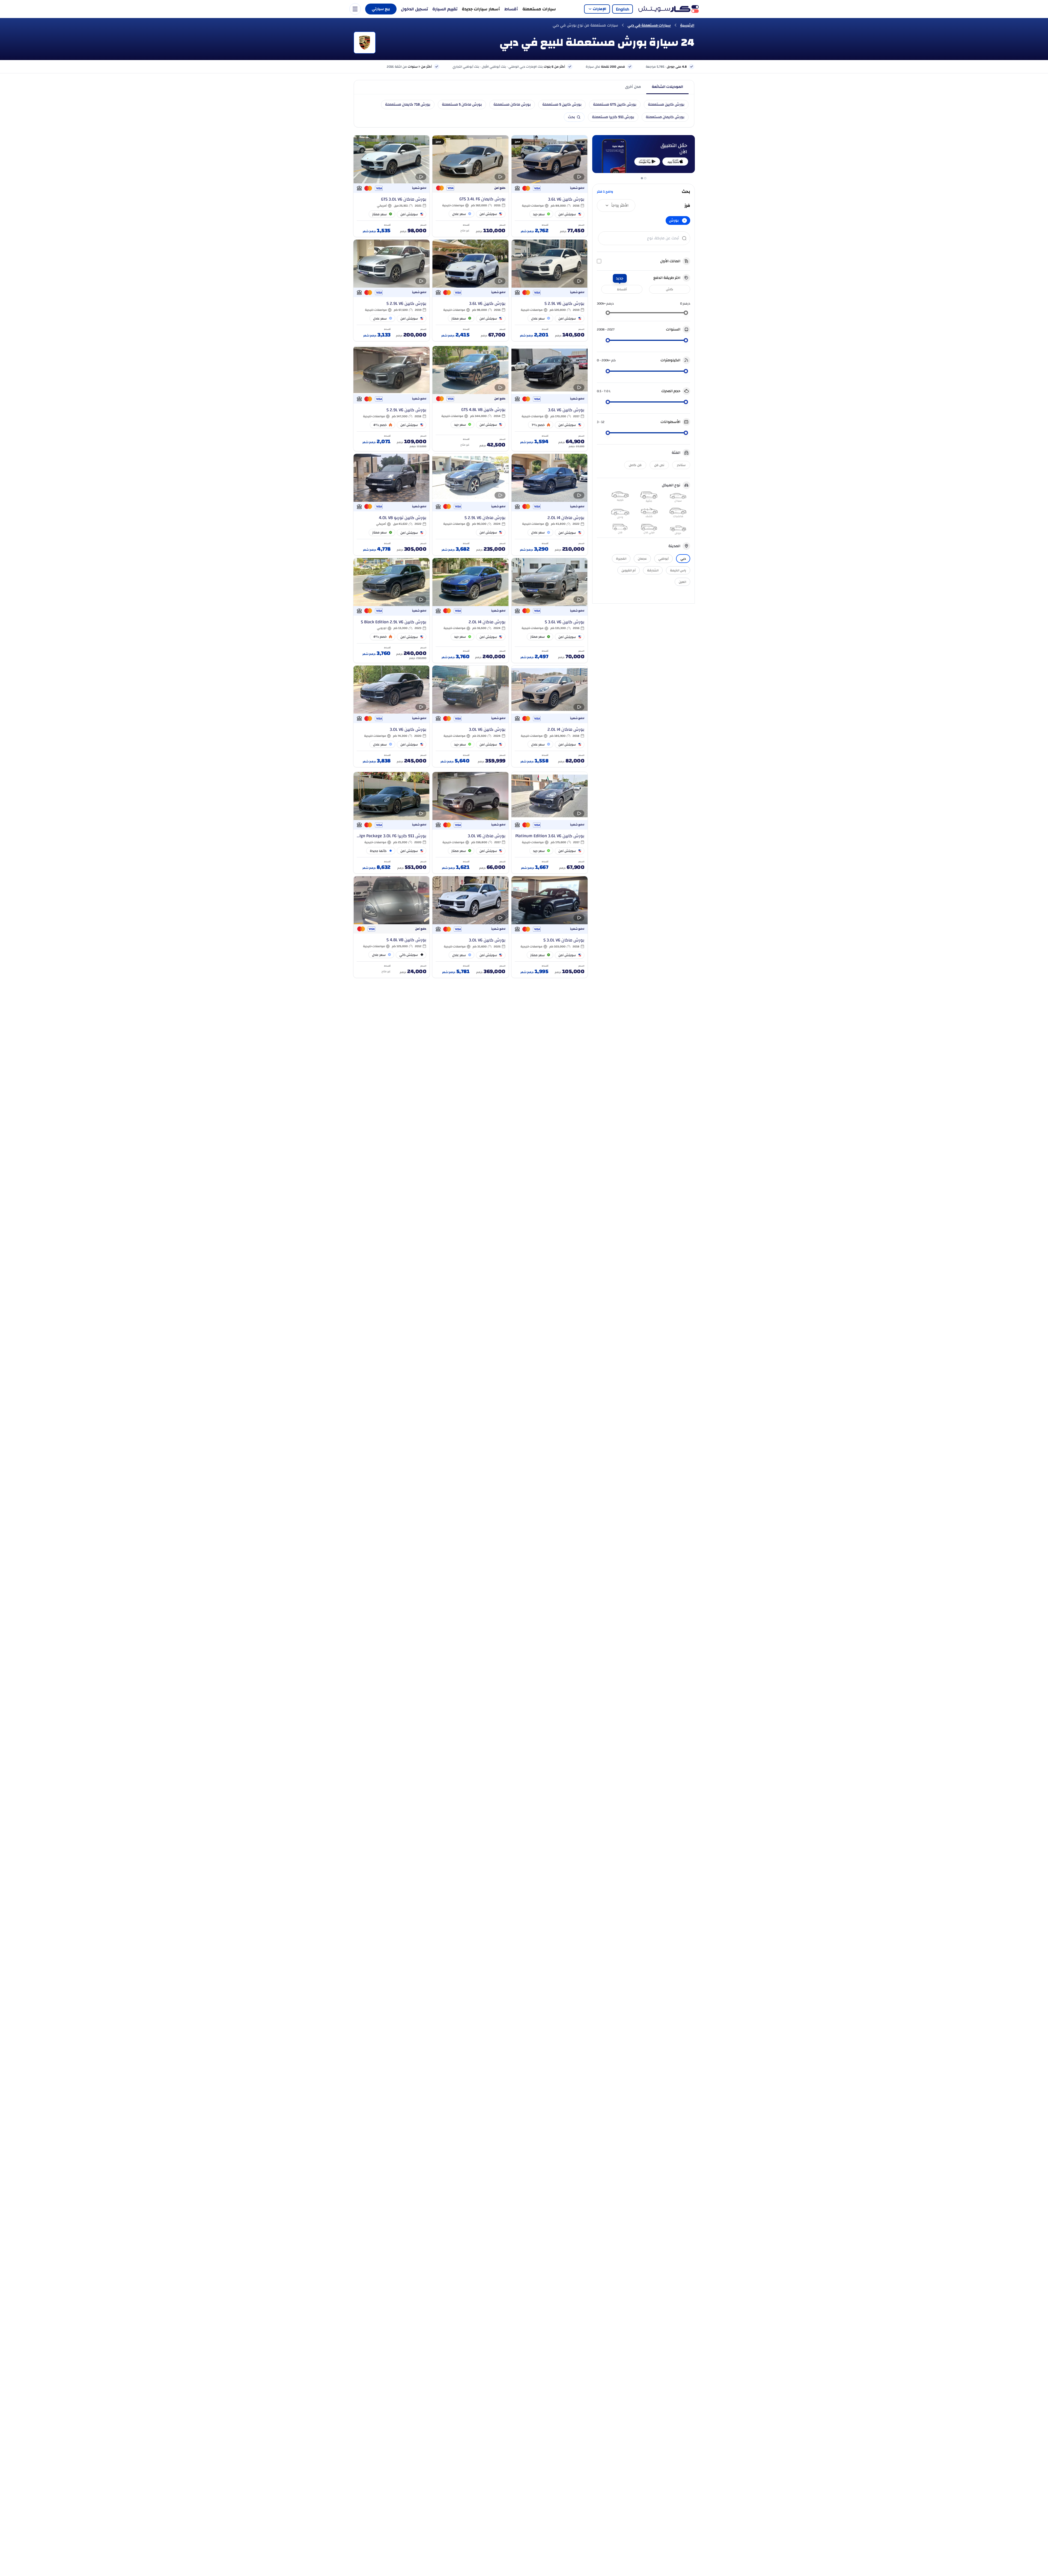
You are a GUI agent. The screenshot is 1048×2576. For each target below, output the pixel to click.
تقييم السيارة (445, 9)
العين (682, 582)
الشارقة (653, 570)
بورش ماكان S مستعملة (462, 105)
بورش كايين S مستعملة (562, 105)
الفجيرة (621, 559)
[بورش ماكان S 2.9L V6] (470, 505)
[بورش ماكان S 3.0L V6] (550, 927)
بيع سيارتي (381, 9)
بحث (571, 117)
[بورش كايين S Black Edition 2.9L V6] (391, 611)
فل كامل (635, 465)
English (623, 9)
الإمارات (599, 9)
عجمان (642, 559)
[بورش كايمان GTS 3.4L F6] (470, 186)
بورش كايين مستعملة (666, 105)
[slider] (686, 313)
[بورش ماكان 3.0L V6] (470, 823)
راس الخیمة (678, 570)
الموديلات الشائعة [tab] (667, 87)
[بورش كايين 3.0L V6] (470, 716)
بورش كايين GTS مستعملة (615, 105)
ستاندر (681, 465)
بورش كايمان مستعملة (665, 117)
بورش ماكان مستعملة (512, 105)
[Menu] (355, 9)
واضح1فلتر (605, 192)
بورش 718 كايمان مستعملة (408, 105)
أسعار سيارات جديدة (481, 9)
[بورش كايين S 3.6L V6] (550, 611)
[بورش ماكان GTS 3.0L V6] (391, 186)
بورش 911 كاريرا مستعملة (613, 117)
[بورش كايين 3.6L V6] (550, 186)
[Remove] (684, 220)
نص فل (659, 465)
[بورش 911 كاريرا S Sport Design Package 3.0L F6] (391, 823)
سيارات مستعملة (539, 9)
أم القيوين (629, 570)
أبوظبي (663, 559)
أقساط (511, 9)
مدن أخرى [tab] (633, 87)
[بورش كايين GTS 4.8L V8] (470, 399)
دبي (683, 559)
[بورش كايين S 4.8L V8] (391, 927)
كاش (670, 289)
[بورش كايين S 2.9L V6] (550, 290)
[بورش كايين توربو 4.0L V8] (391, 505)
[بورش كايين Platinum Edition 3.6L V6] (550, 823)
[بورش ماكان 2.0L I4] (550, 505)
